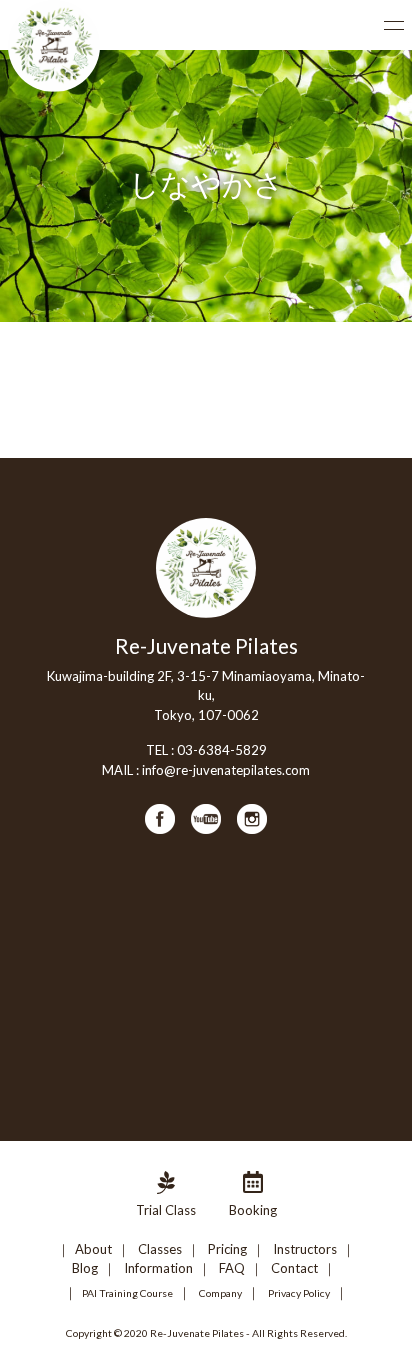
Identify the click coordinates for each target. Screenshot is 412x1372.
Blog (85, 1268)
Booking (253, 1210)
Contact (294, 1268)
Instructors (305, 1249)
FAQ (232, 1268)
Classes (160, 1249)
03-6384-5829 (222, 750)
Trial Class (166, 1210)
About (93, 1249)
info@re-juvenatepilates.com (226, 770)
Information (158, 1268)
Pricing (227, 1249)
